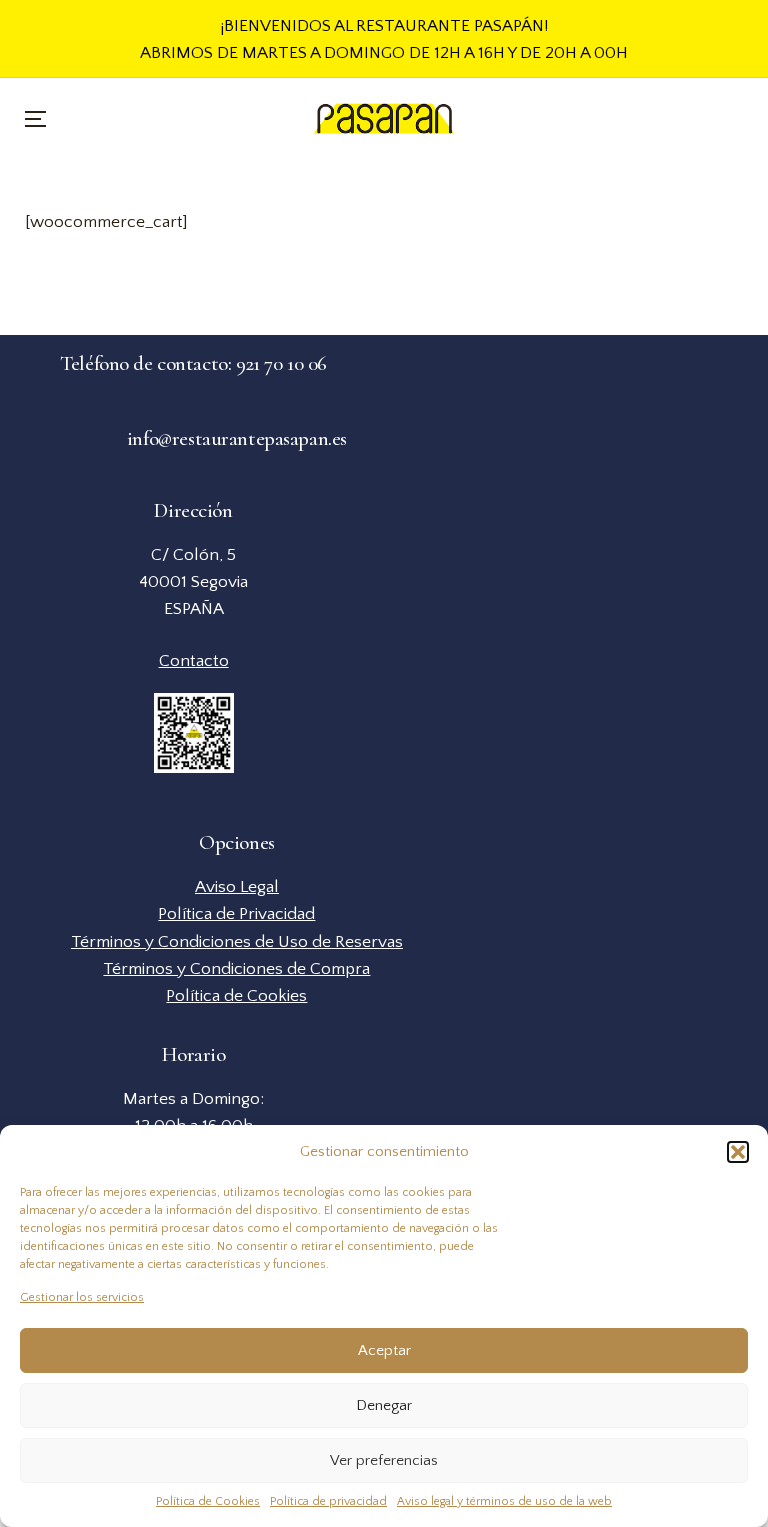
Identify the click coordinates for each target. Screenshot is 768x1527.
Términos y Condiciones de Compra (236, 968)
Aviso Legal (237, 886)
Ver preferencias (384, 1460)
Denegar (384, 1405)
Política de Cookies (208, 1501)
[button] (738, 1152)
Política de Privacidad (236, 913)
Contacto (194, 660)
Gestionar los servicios (82, 1297)
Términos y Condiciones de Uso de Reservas (237, 941)
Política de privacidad (328, 1501)
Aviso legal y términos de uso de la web (504, 1501)
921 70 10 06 (281, 363)
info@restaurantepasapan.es (237, 438)
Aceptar (384, 1350)
